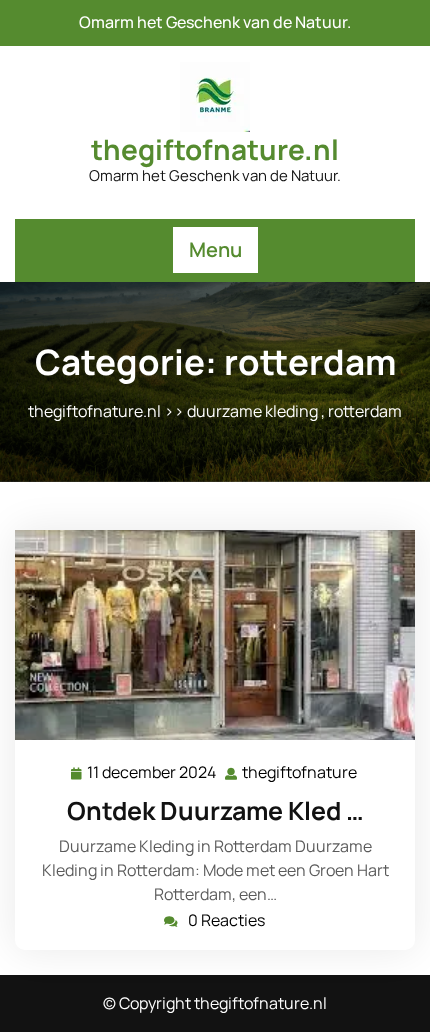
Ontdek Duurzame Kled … (215, 810)
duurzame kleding (252, 411)
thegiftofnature (300, 772)
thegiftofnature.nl (215, 149)
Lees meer (207, 635)
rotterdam (365, 411)
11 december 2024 (152, 773)
